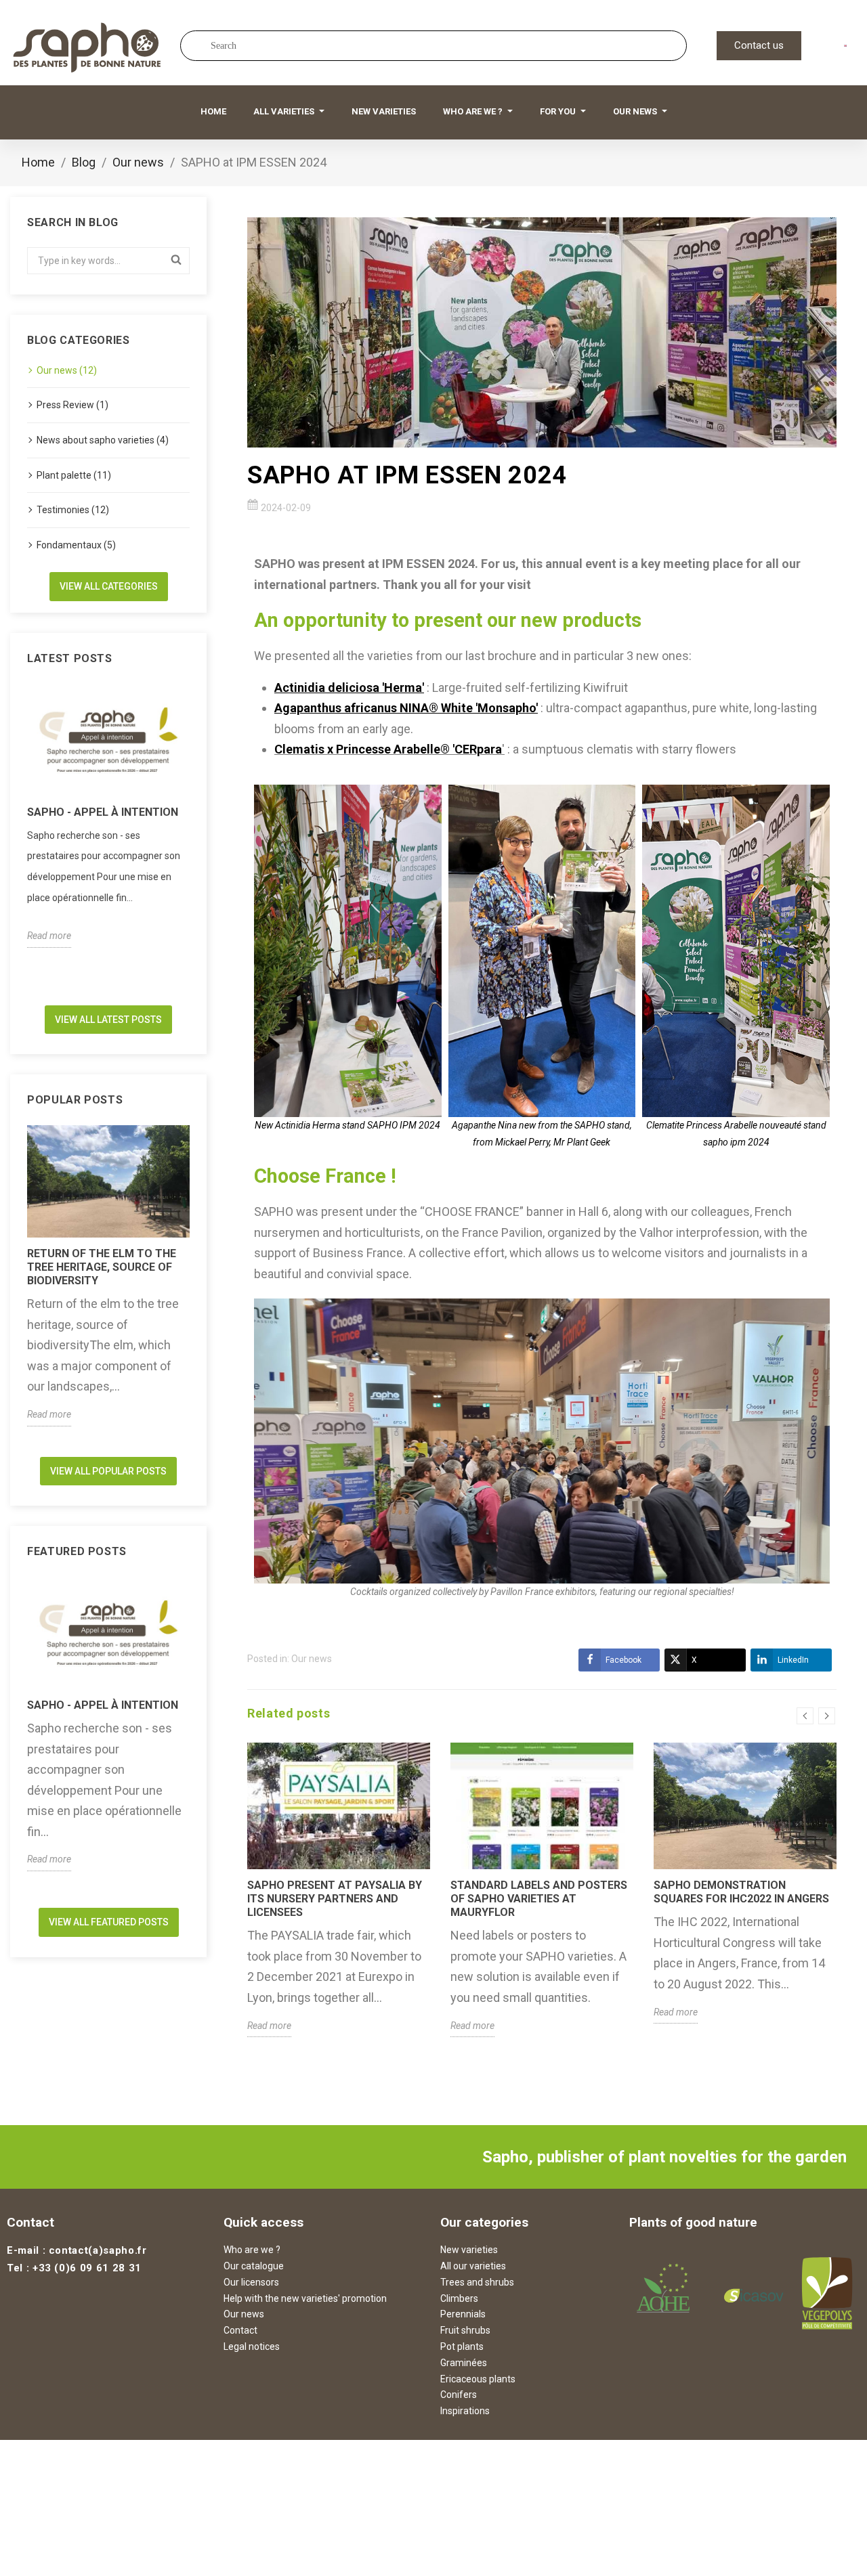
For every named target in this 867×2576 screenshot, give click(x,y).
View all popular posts (108, 1471)
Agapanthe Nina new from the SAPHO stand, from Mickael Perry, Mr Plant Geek (542, 1134)
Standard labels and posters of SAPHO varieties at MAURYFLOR (539, 1899)
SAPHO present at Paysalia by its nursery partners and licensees (335, 1899)
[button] (759, 46)
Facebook (623, 1660)
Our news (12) (67, 370)
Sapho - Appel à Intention (103, 812)
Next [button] (198, 839)
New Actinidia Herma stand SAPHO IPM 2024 (347, 1125)
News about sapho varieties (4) (103, 440)
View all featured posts (109, 1922)
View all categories (109, 586)
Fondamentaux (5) (76, 545)
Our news (312, 1659)
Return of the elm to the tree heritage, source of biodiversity (102, 1267)
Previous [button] (19, 839)
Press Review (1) (72, 405)
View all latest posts (108, 1020)
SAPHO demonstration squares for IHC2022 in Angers (741, 1892)
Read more (49, 936)
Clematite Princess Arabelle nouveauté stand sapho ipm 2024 (736, 1134)
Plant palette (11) (74, 475)
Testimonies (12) (73, 510)
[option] (108, 816)
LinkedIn (793, 1660)
